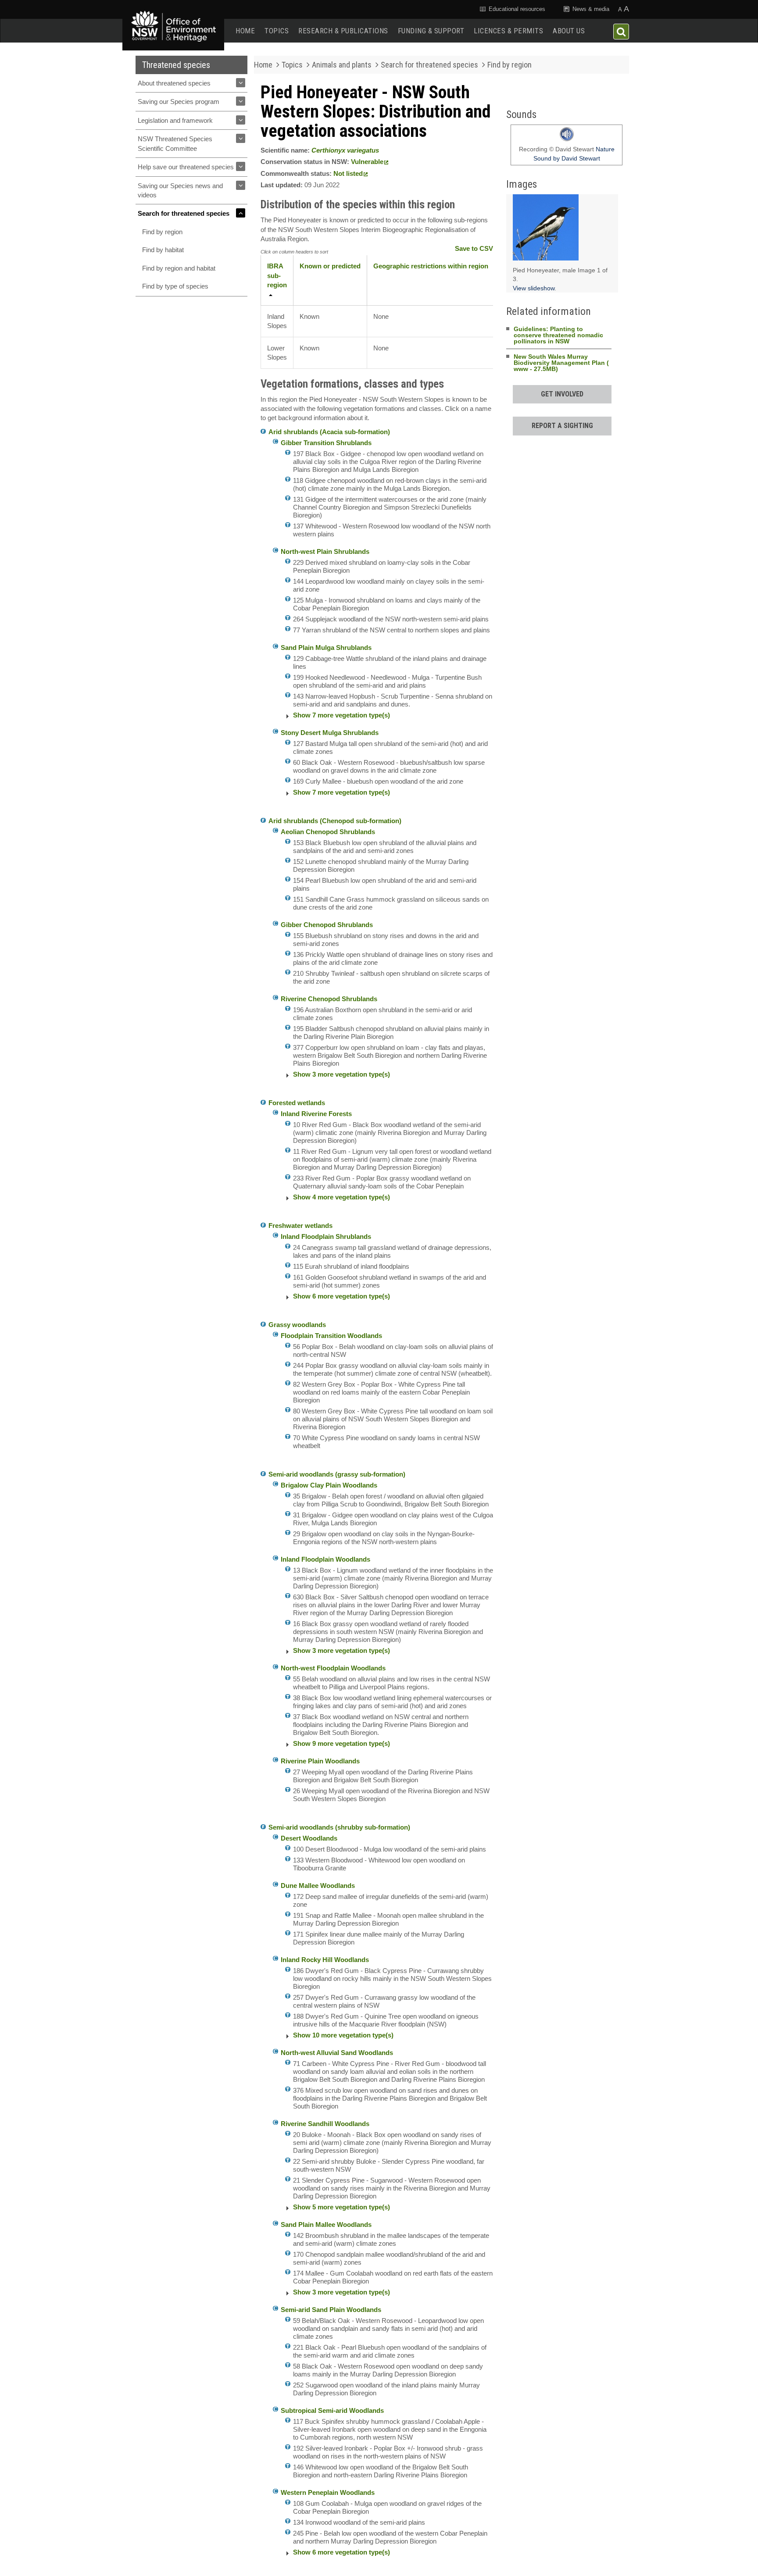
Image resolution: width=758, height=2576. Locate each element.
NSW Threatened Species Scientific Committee (175, 143)
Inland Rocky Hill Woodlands (325, 1960)
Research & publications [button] (343, 31)
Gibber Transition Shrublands (326, 443)
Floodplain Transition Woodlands (331, 1336)
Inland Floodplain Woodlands (325, 1559)
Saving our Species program (179, 102)
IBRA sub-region (277, 275)
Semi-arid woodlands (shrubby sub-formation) (339, 1827)
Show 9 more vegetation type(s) (341, 1743)
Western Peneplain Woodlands (328, 2492)
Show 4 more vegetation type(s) (341, 1197)
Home (245, 31)
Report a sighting (562, 426)
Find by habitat (163, 250)
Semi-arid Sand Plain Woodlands (331, 2310)
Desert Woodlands (309, 1838)
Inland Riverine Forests (316, 1114)
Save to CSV (474, 248)
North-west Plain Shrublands (325, 551)
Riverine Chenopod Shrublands (329, 999)
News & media (590, 9)
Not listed (348, 173)
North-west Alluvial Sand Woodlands (337, 2053)
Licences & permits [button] (508, 31)
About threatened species (174, 83)
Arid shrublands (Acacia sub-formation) (329, 432)
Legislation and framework (175, 120)
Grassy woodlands (297, 1325)
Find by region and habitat (179, 268)
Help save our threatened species (186, 167)
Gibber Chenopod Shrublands (327, 925)
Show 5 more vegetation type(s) (341, 2207)
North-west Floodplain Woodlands (333, 1668)
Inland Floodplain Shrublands (326, 1236)
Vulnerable (367, 162)
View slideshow (534, 288)
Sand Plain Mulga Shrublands (326, 648)
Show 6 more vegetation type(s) (341, 1296)
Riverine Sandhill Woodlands (325, 2124)
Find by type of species (175, 286)
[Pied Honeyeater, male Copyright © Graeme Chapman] (546, 229)
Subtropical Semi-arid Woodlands (332, 2410)
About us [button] (569, 31)
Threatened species (176, 65)
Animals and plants (342, 65)
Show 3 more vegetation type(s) (341, 1074)
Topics (277, 31)
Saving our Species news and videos (180, 190)
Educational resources (516, 9)
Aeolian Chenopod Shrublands (328, 832)
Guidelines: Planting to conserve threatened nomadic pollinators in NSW (558, 335)
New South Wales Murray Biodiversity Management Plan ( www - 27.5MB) (561, 363)
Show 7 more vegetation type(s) (341, 715)
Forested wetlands (297, 1103)
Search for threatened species (184, 213)
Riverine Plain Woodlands (320, 1761)
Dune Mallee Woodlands (318, 1886)
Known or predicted (330, 266)
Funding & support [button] (431, 31)
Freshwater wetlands (300, 1226)
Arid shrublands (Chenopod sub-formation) (335, 821)
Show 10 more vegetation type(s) (343, 2035)
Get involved (562, 394)
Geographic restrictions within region (431, 266)
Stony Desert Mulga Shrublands (330, 733)
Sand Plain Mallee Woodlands (326, 2225)
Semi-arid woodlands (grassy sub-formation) (337, 1474)
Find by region (162, 232)
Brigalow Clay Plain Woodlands (329, 1485)
